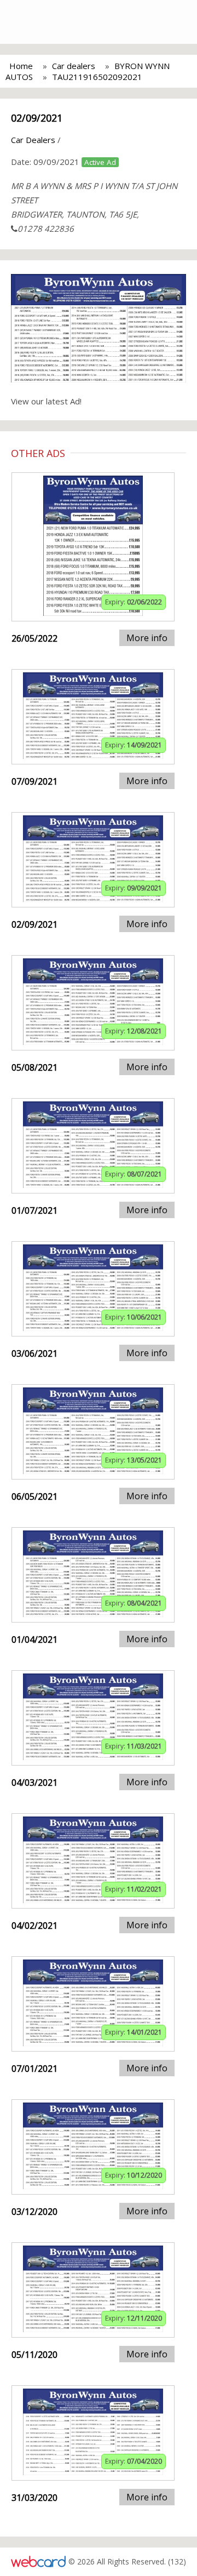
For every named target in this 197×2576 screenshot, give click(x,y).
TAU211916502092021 (97, 77)
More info (147, 638)
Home (21, 66)
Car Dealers (33, 140)
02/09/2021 (37, 118)
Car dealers (74, 66)
